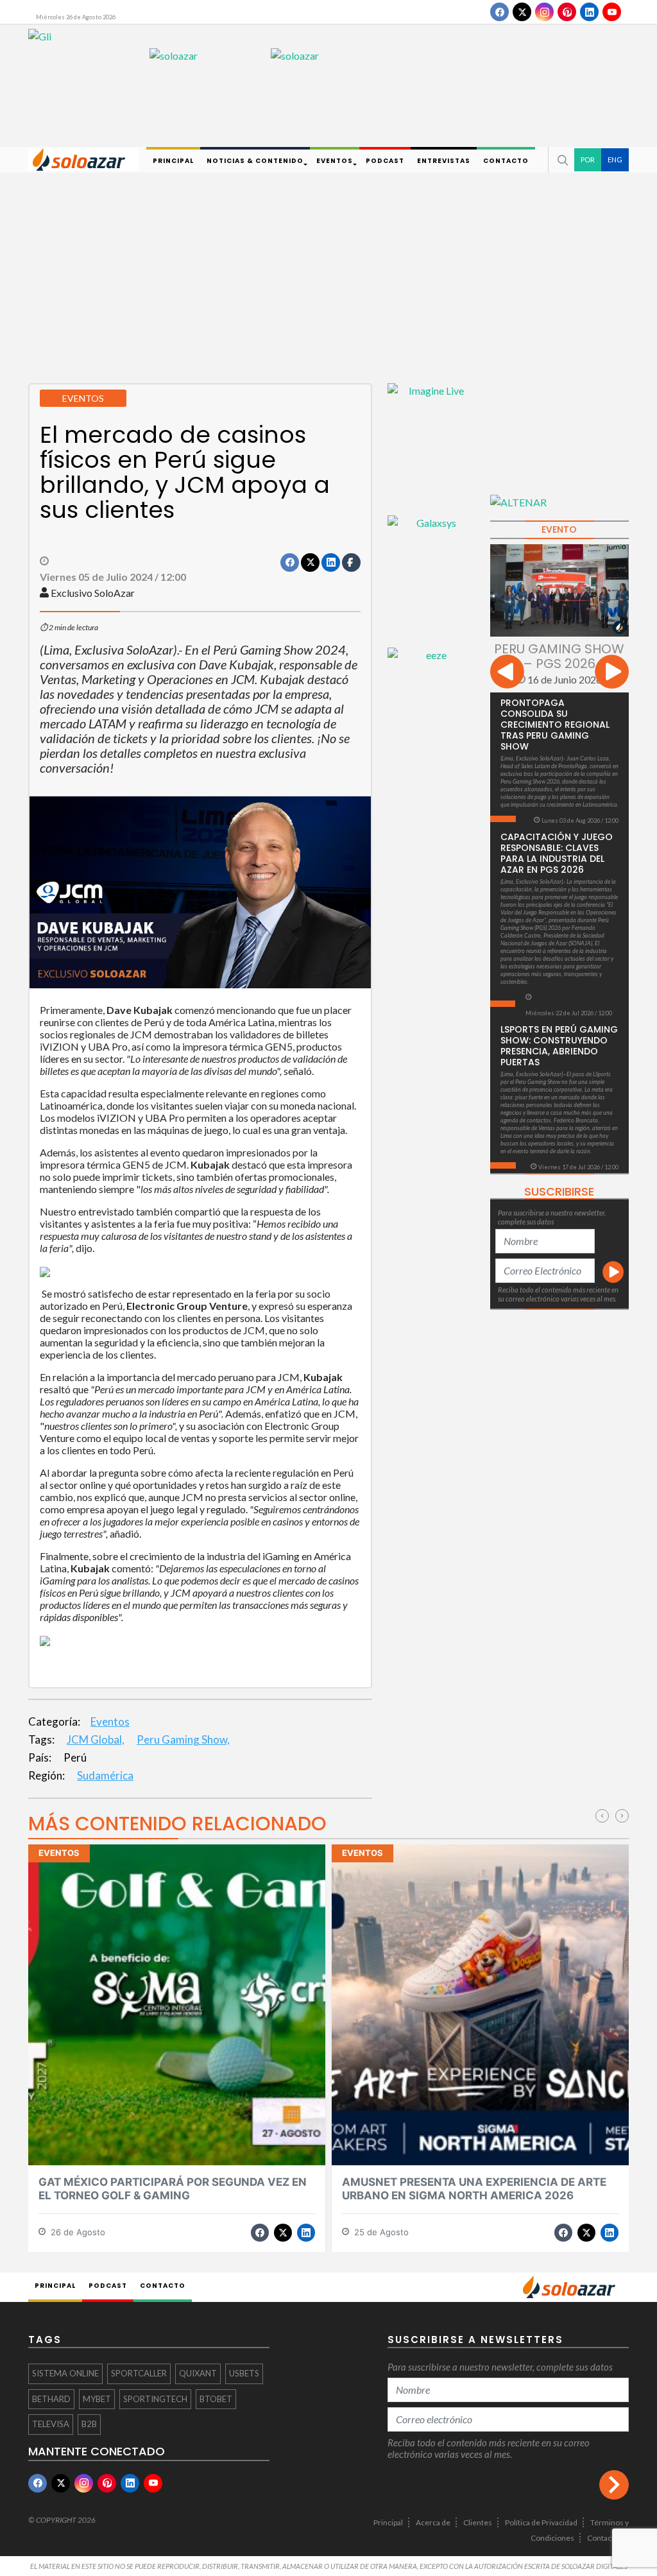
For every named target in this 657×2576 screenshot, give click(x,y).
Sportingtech (155, 2399)
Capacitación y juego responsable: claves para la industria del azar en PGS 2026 (557, 853)
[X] (522, 12)
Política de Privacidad (541, 2522)
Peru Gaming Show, (183, 1739)
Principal (388, 2522)
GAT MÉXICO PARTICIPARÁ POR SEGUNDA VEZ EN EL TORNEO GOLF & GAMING (173, 2189)
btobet (216, 2399)
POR (588, 159)
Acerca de (433, 2522)
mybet (97, 2399)
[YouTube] (612, 12)
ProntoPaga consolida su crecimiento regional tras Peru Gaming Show (555, 725)
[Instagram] (544, 12)
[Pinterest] (567, 12)
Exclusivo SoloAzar (93, 593)
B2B (89, 2424)
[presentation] (507, 674)
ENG (615, 159)
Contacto (603, 2538)
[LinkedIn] (589, 12)
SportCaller (139, 2373)
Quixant (198, 2373)
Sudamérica (105, 1775)
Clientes (478, 2522)
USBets (244, 2373)
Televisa (51, 2424)
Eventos (110, 1722)
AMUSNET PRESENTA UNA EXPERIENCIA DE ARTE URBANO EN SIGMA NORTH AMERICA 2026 (474, 2189)
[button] (561, 160)
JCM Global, (96, 1739)
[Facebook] (499, 12)
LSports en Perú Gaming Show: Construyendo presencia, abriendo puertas (559, 1046)
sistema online (65, 2373)
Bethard (51, 2399)
